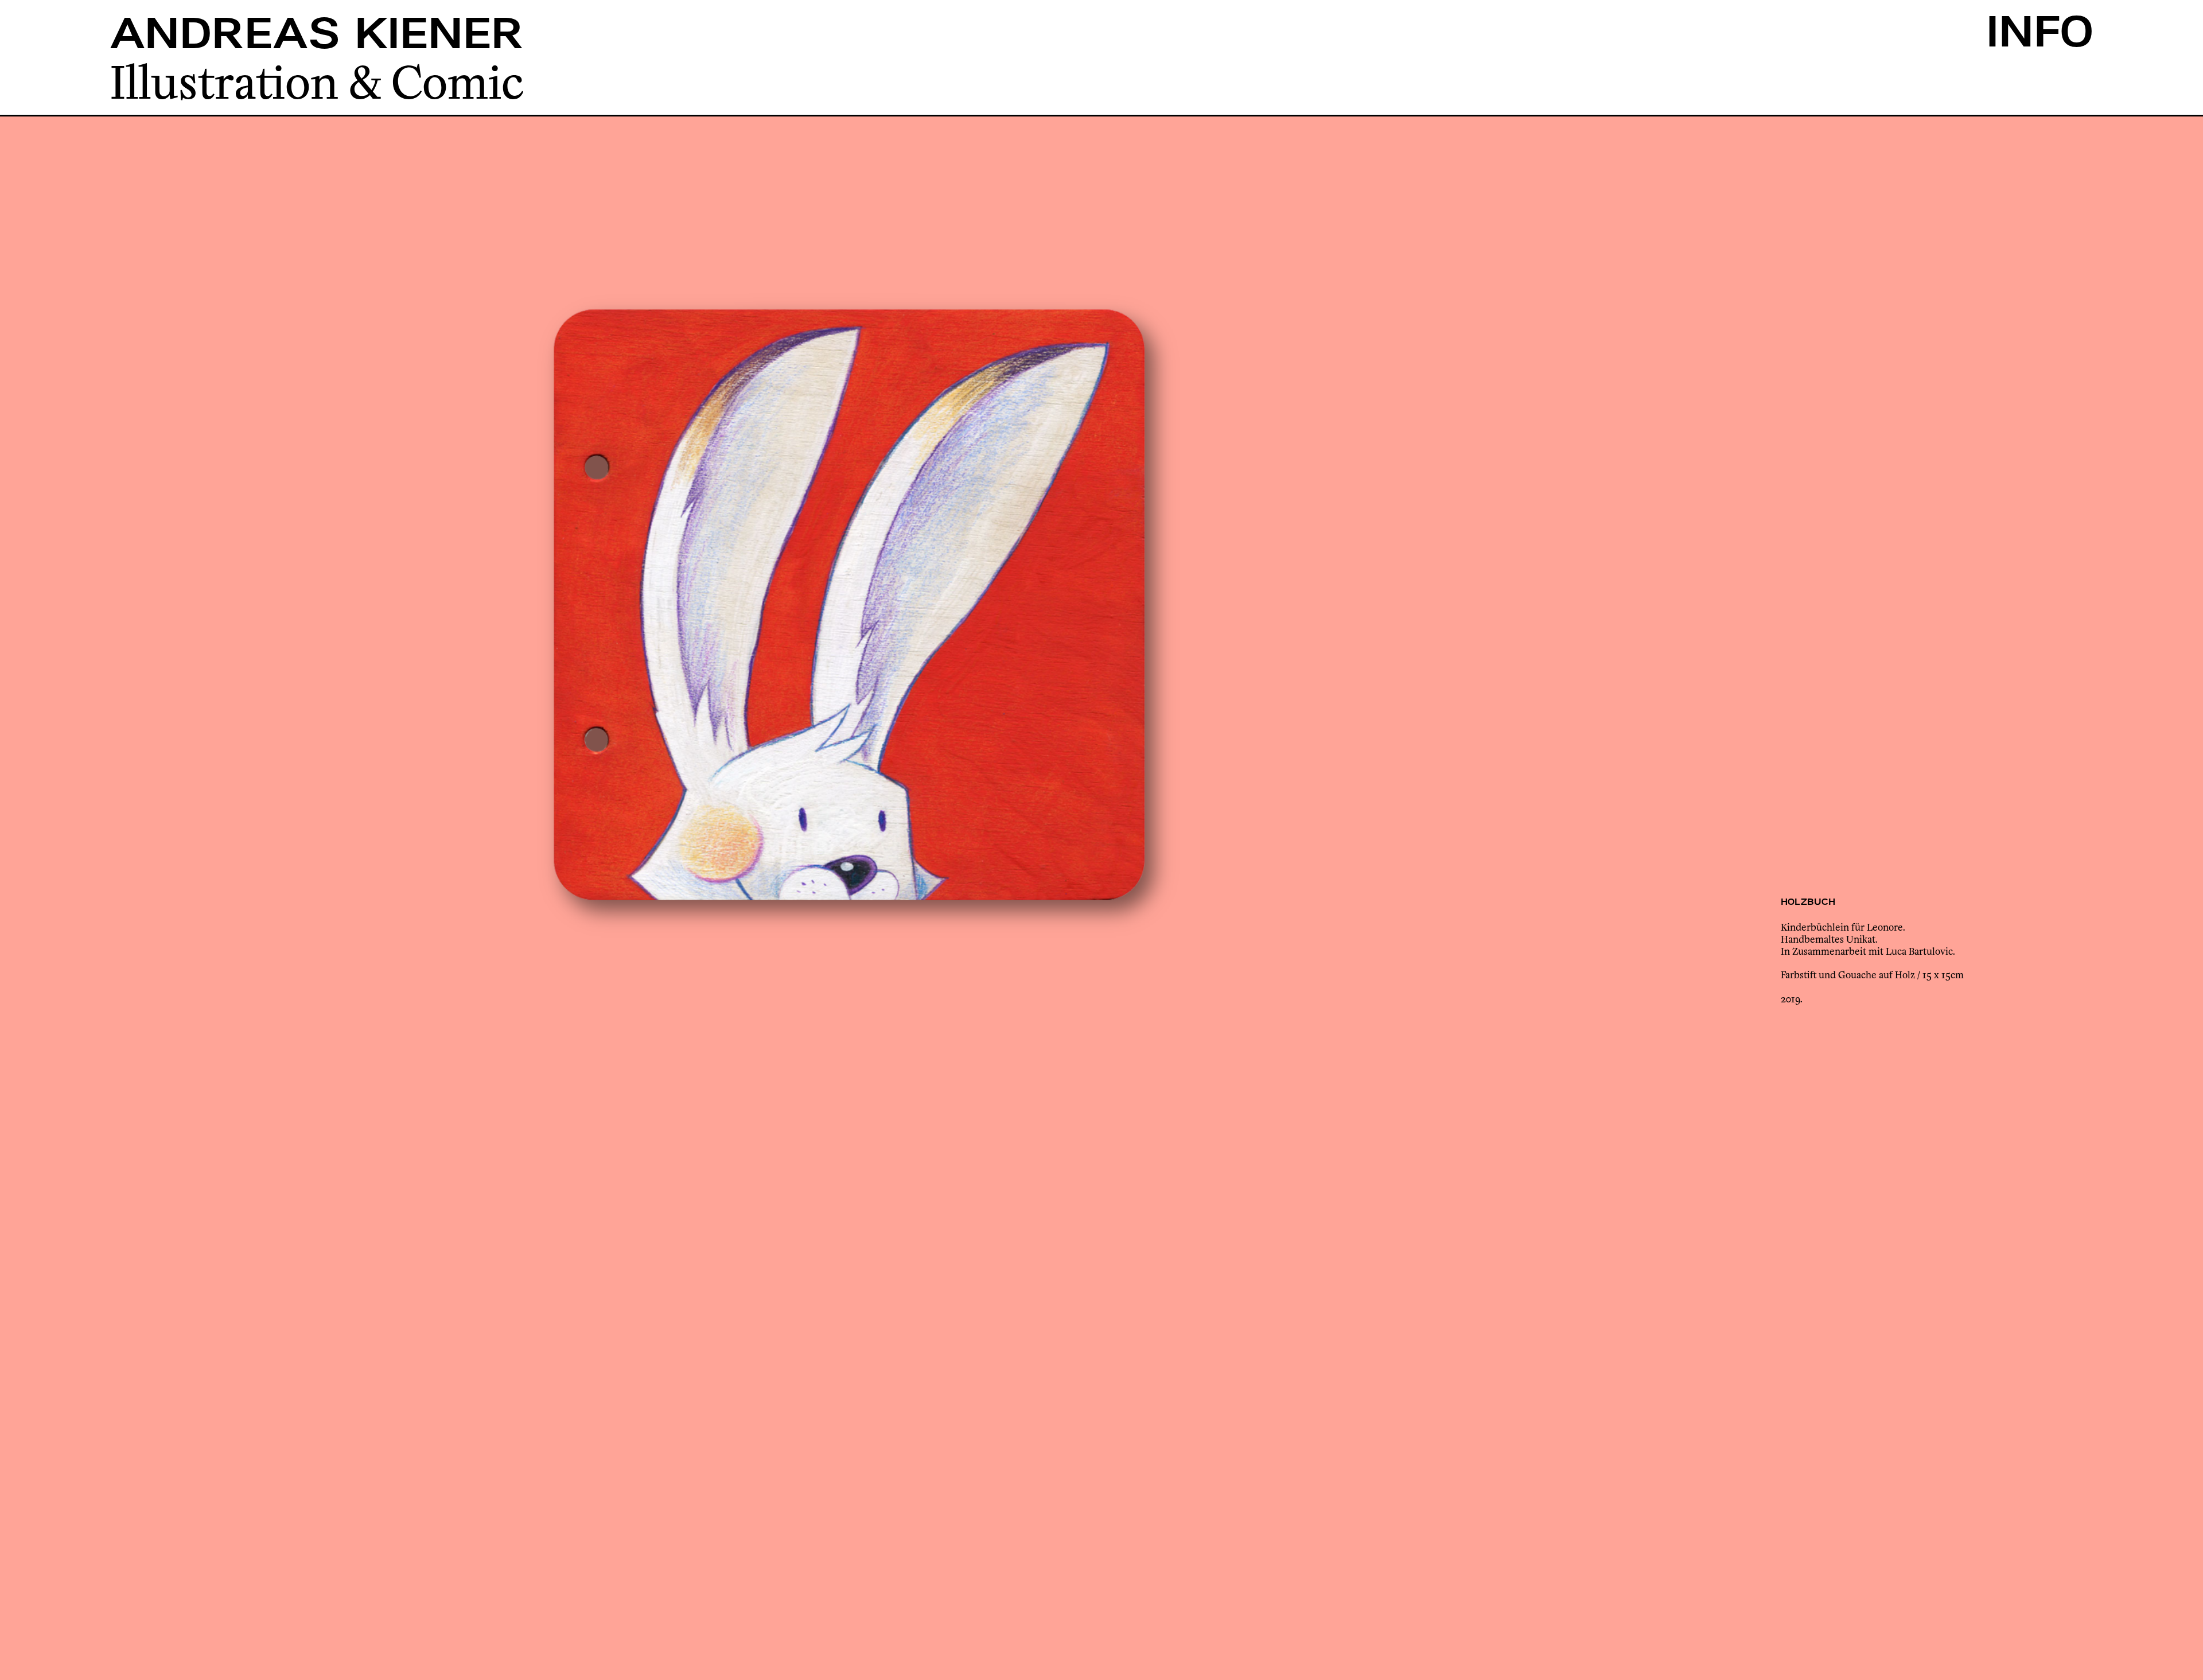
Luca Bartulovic (1919, 950)
